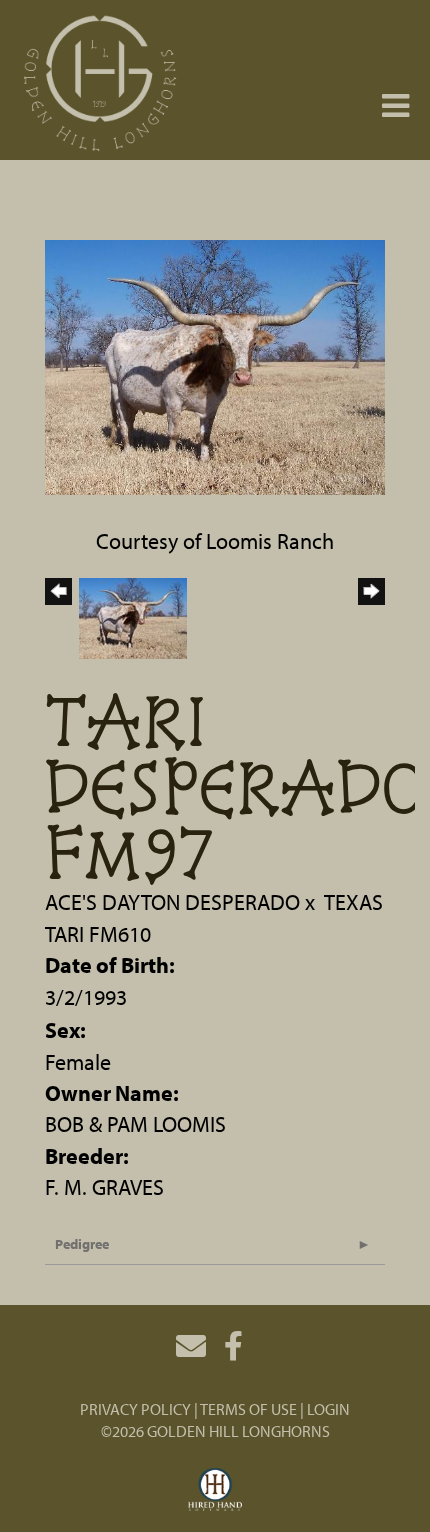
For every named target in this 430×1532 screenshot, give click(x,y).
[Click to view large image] (215, 365)
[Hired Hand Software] (215, 1490)
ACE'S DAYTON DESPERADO (172, 902)
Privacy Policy (135, 1409)
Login (328, 1409)
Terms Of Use (248, 1409)
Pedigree (82, 1244)
